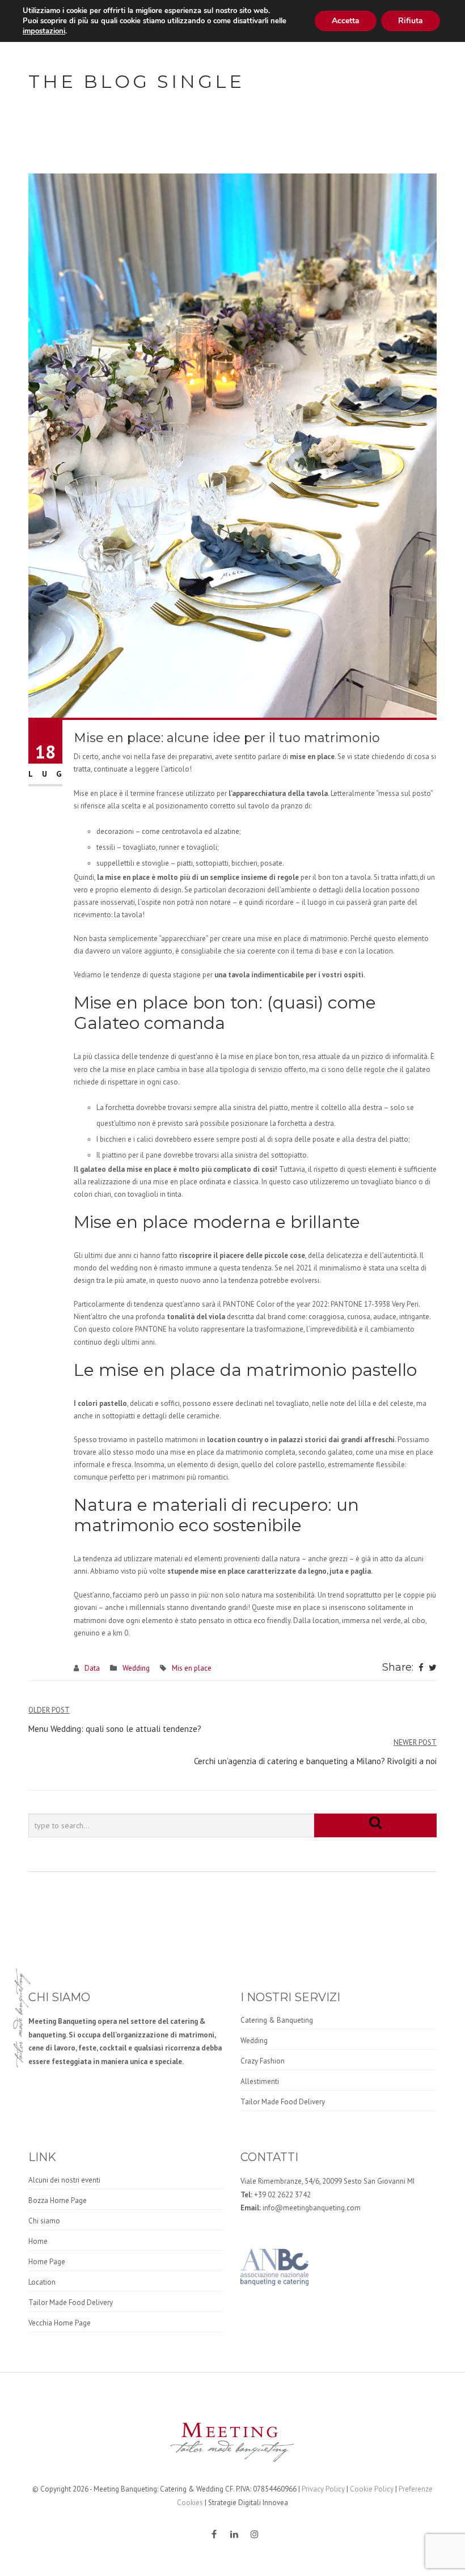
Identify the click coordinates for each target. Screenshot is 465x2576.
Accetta (346, 21)
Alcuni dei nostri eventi (64, 2180)
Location (42, 2282)
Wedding (136, 1668)
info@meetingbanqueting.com (312, 2208)
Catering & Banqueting (277, 2020)
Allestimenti (260, 2081)
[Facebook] (421, 1668)
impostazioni (44, 31)
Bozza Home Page (58, 2200)
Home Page (47, 2262)
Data (92, 1668)
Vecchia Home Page (60, 2323)
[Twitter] (433, 1668)
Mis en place (192, 1668)
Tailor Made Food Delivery (283, 2102)
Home (38, 2241)
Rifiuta (411, 21)
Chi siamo (44, 2221)
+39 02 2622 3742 (282, 2195)
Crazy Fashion (263, 2061)
